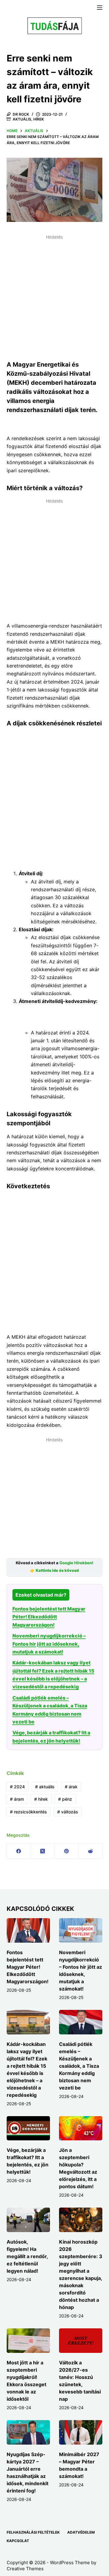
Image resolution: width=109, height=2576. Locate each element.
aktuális (45, 1787)
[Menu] (100, 8)
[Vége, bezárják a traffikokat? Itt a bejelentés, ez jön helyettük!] (28, 2128)
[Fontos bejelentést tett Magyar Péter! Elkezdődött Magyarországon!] (28, 1930)
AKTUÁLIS (22, 119)
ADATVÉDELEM (81, 2532)
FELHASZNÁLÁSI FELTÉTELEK (33, 2532)
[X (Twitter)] (43, 1851)
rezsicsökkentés (28, 1812)
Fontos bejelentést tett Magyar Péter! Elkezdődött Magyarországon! (49, 1617)
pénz (65, 1799)
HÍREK (39, 119)
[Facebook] (19, 1851)
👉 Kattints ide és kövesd (54, 1570)
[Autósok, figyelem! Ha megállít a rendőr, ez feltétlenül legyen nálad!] (28, 2220)
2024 (17, 1787)
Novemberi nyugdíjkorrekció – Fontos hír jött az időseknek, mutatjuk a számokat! (49, 1644)
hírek (41, 1799)
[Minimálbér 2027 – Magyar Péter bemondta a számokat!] (81, 2432)
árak (71, 1787)
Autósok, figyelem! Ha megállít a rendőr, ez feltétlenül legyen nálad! (27, 2256)
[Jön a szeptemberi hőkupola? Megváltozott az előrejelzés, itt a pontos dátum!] (81, 2128)
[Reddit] (90, 1851)
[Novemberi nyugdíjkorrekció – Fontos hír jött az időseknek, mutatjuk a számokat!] (81, 1930)
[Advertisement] (54, 296)
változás (68, 1812)
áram (17, 1799)
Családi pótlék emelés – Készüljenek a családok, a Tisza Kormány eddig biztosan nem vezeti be (79, 2066)
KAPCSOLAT (18, 2541)
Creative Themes (25, 2569)
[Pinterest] (66, 1851)
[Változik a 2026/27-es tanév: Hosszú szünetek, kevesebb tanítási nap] (81, 2341)
